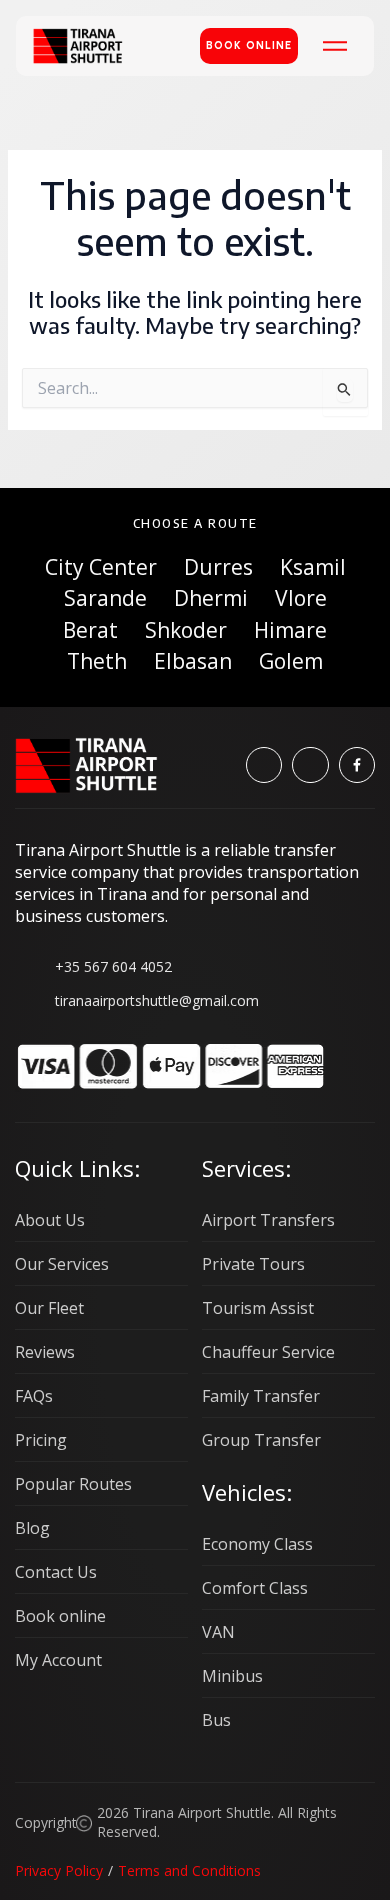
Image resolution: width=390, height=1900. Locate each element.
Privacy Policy (59, 1870)
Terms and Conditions (189, 1870)
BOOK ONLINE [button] (249, 45)
